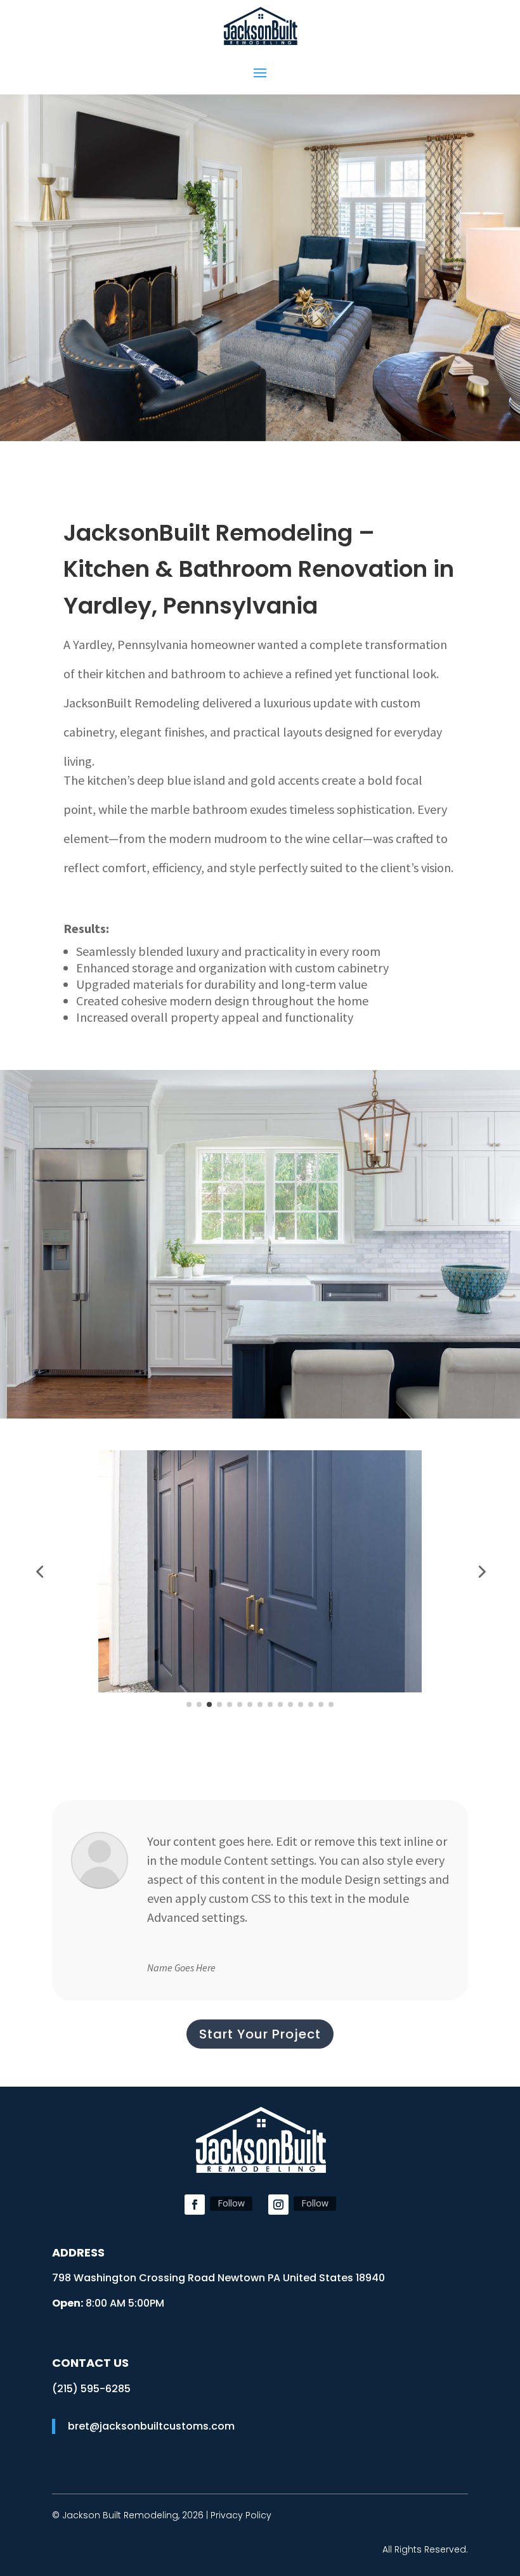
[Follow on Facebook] (195, 2205)
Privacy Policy (241, 2515)
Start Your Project (260, 2034)
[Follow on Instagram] (278, 2205)
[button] (39, 1571)
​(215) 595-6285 (91, 2389)
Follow (231, 2203)
